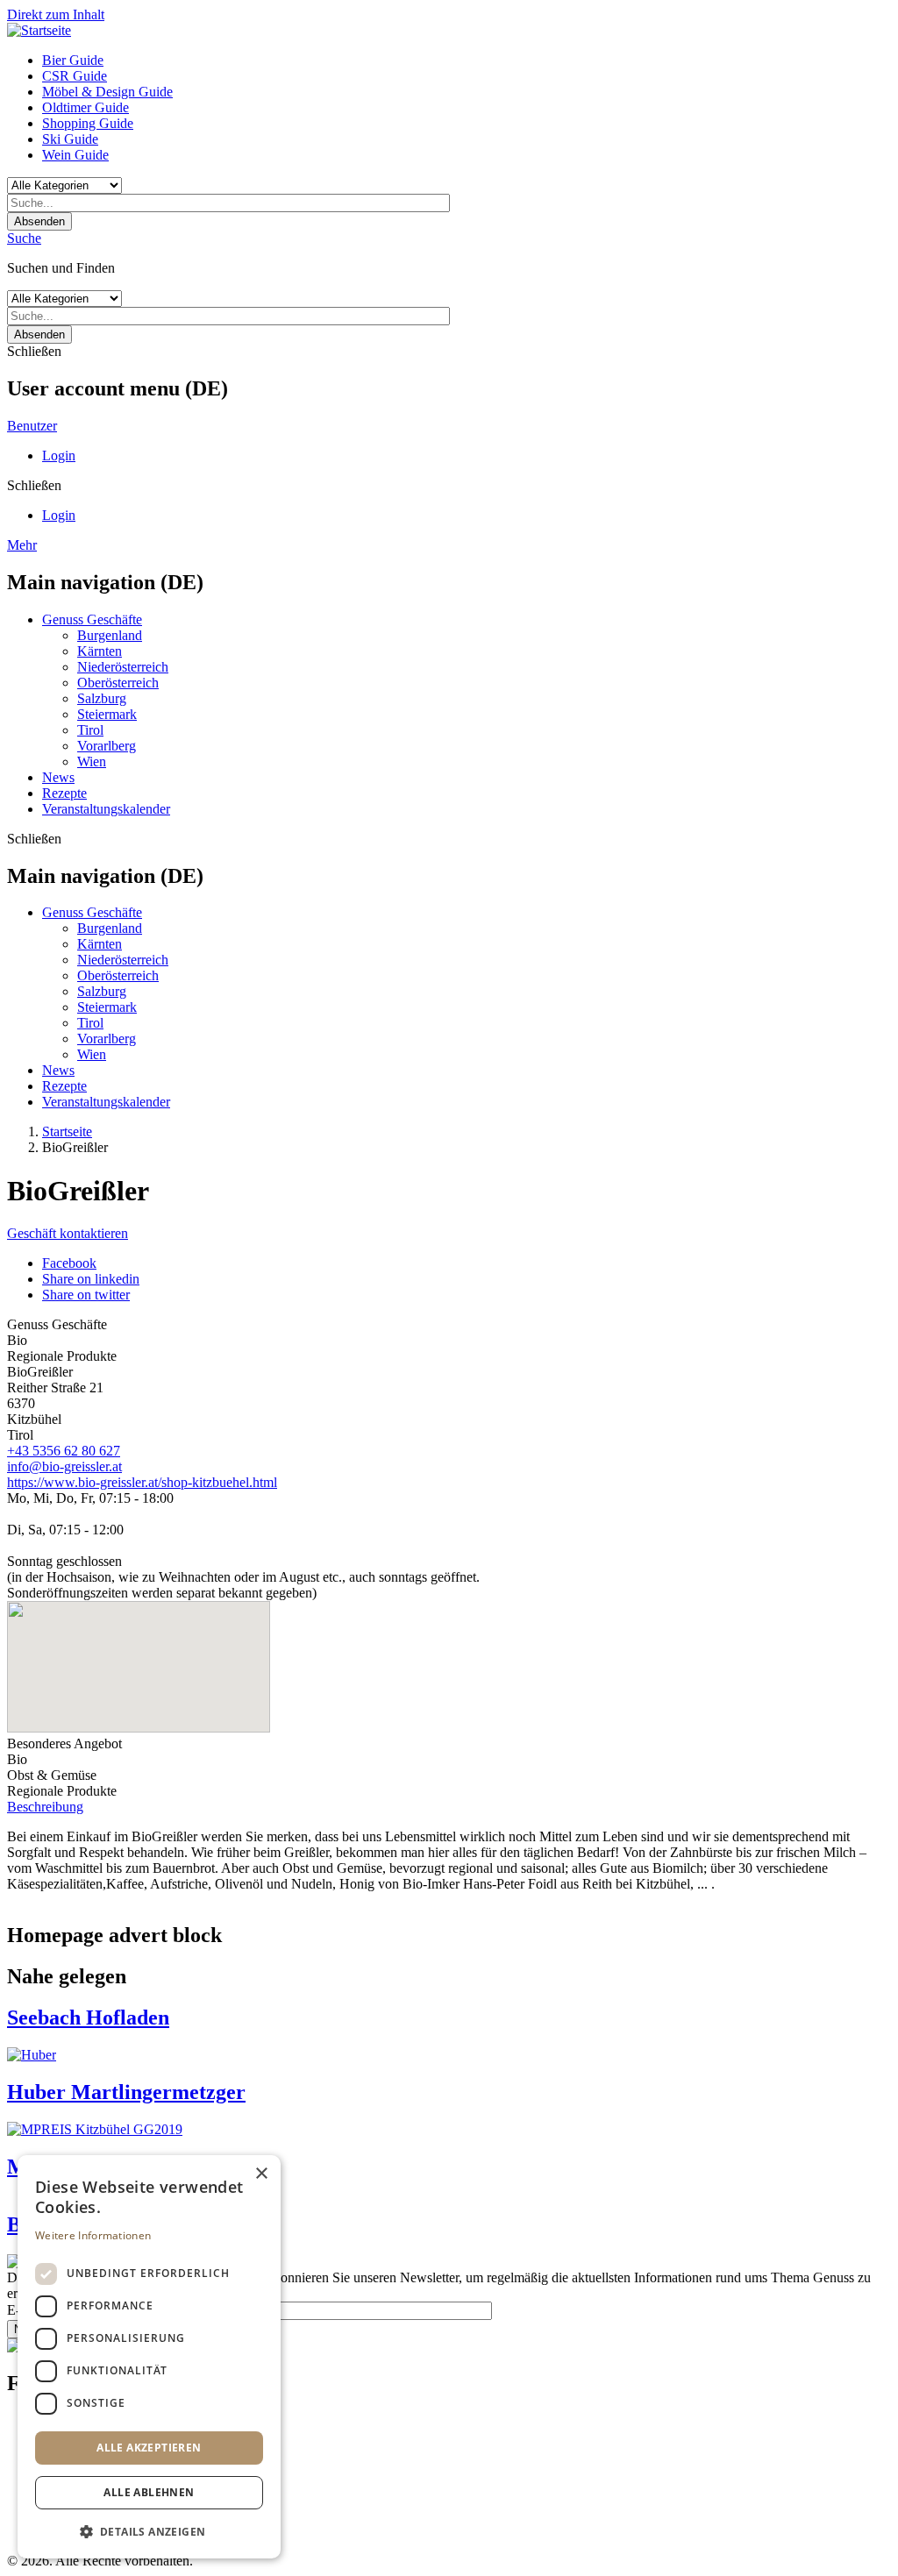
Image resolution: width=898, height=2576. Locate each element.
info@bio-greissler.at (64, 1466)
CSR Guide (75, 76)
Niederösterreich (123, 667)
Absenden (39, 221)
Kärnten (100, 651)
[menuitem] (467, 60)
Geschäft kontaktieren (68, 1233)
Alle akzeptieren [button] (149, 2448)
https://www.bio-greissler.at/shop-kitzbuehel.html (142, 1482)
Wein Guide (75, 155)
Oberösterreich (118, 683)
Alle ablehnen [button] (149, 2492)
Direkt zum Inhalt (56, 14)
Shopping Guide (88, 123)
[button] (149, 2531)
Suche (24, 238)
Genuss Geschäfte (92, 619)
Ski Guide (70, 139)
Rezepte (64, 793)
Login (59, 455)
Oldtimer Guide (86, 107)
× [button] (261, 2174)
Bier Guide (73, 60)
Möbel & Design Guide (107, 92)
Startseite (67, 1131)
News (58, 777)
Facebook (69, 1263)
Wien (92, 761)
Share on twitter (86, 1295)
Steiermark (107, 714)
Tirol (90, 730)
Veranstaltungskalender (106, 809)
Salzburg (102, 698)
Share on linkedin (91, 1279)
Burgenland (110, 635)
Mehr (22, 545)
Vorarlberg (107, 746)
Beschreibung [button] (45, 1807)
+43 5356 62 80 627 (64, 1451)
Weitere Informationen (93, 2235)
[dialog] (149, 2357)
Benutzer (32, 426)
